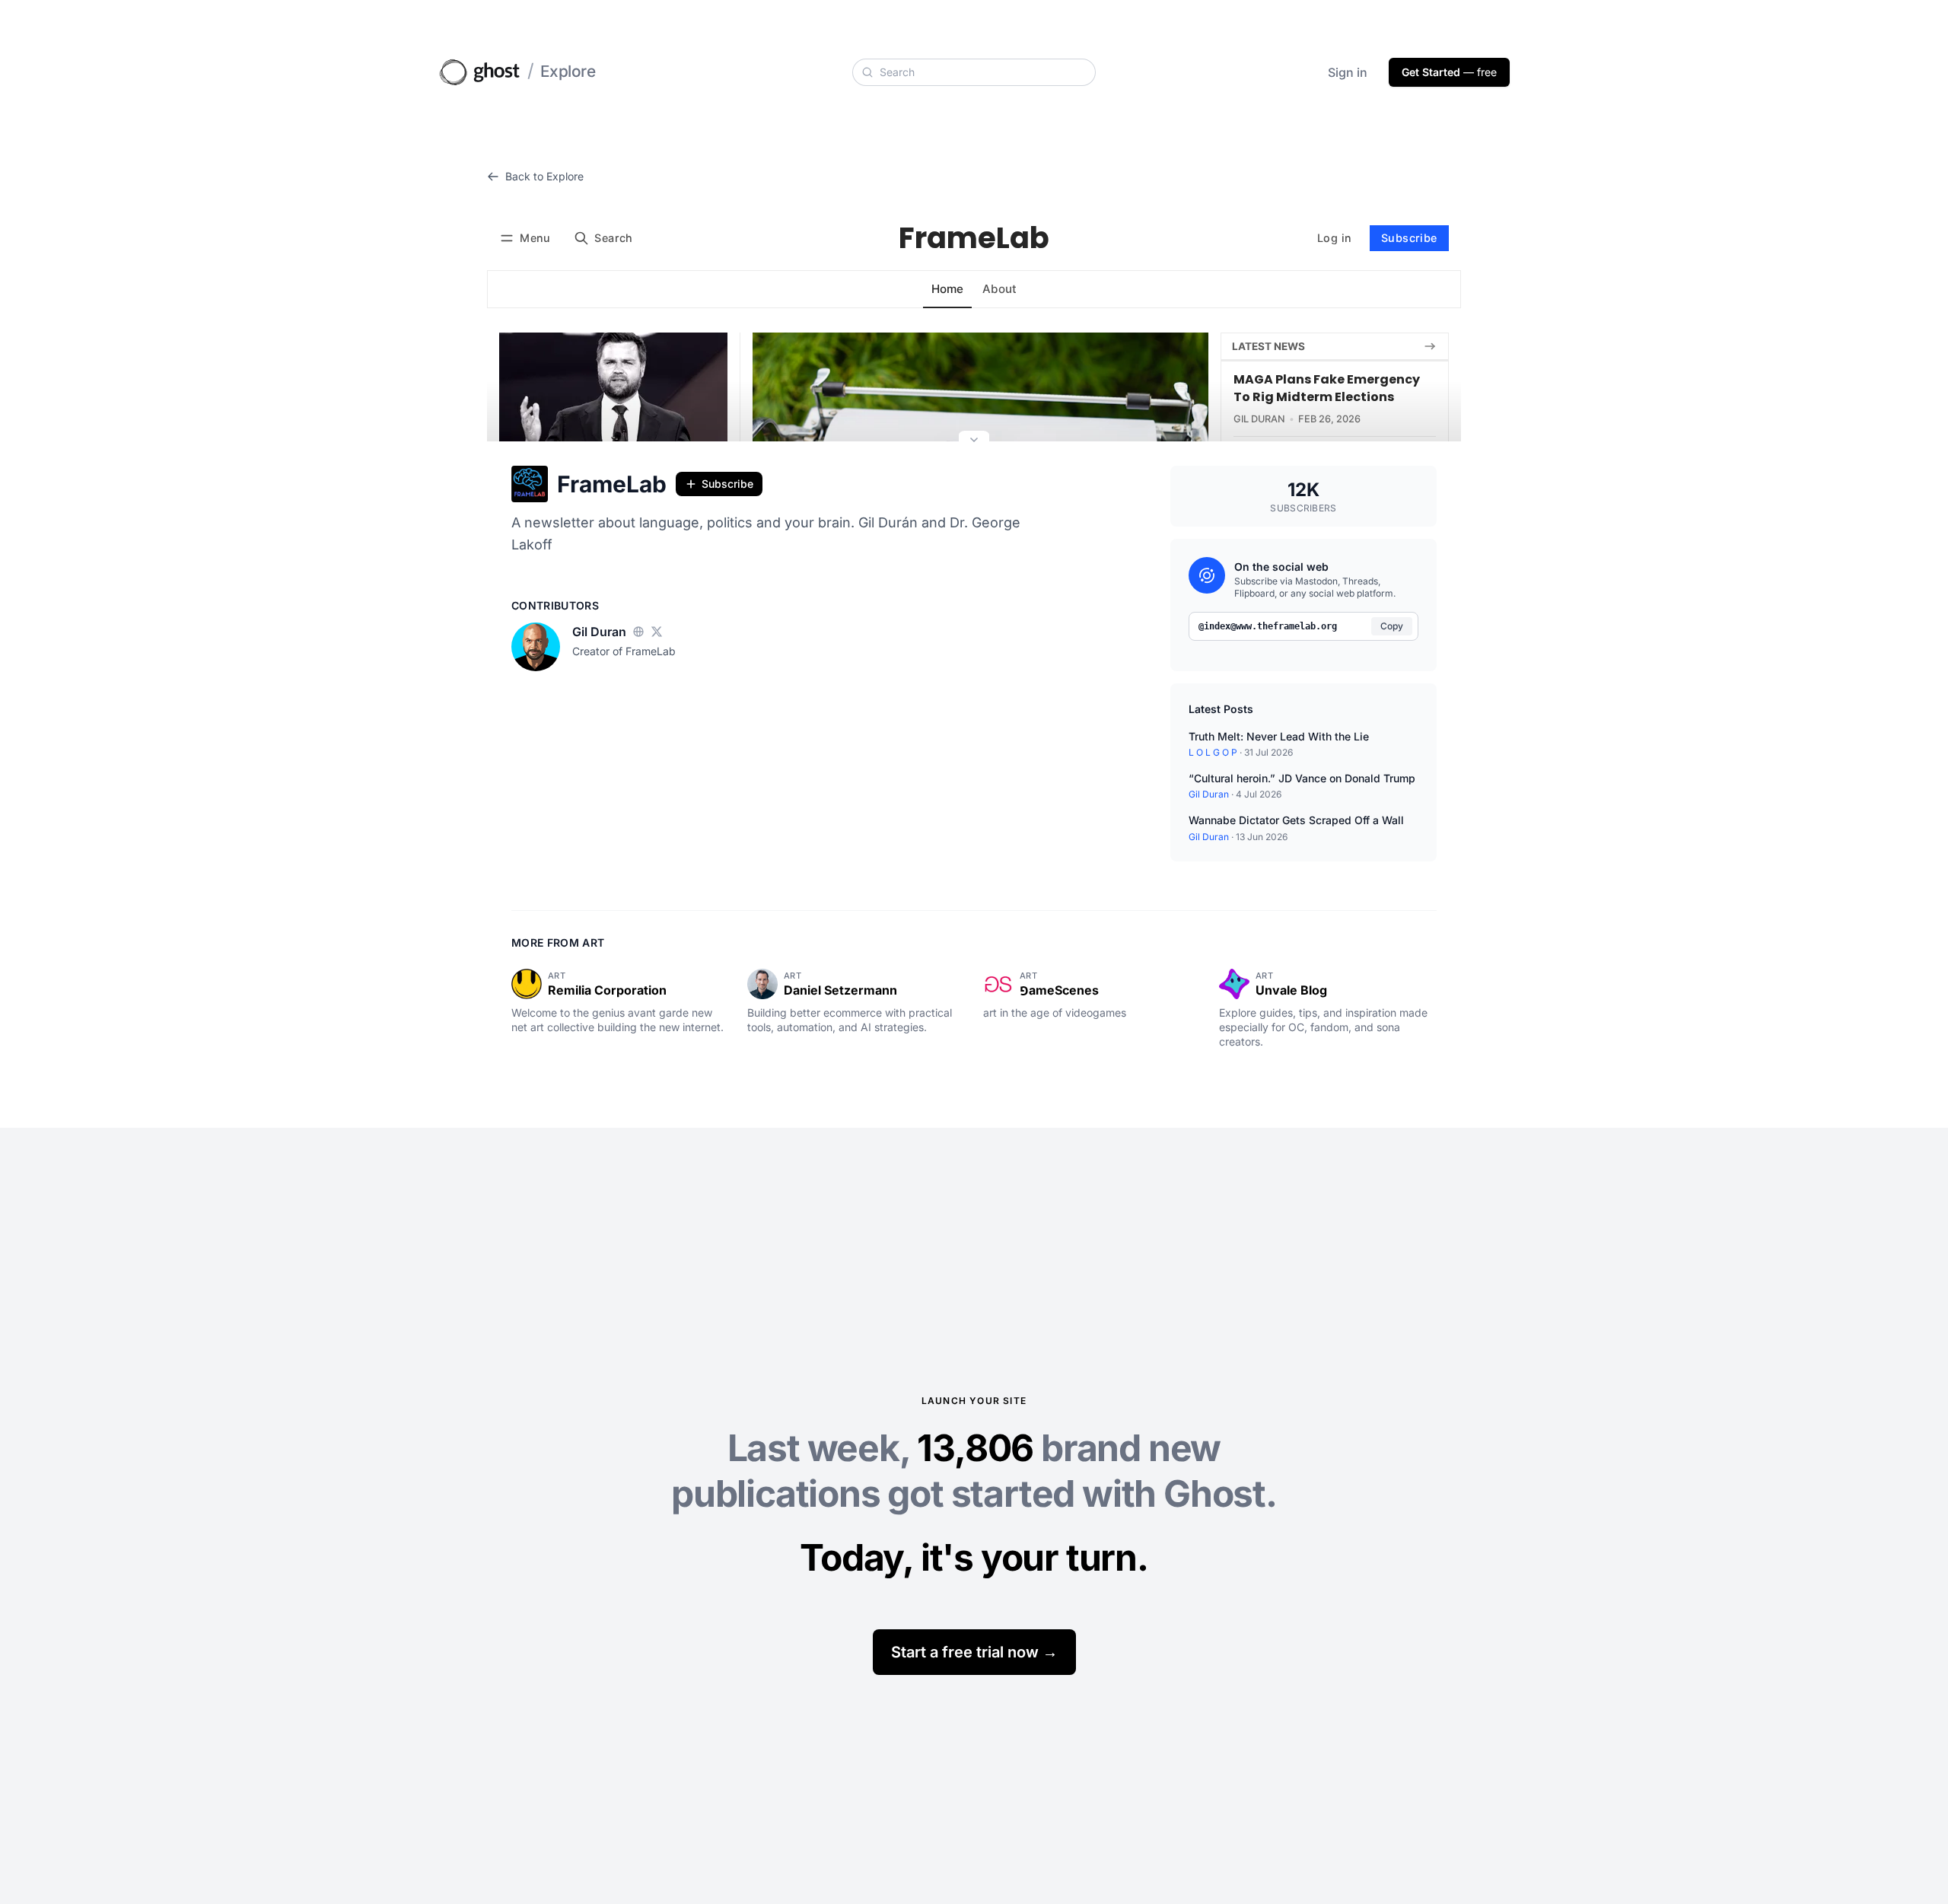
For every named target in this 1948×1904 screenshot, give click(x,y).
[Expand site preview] (974, 441)
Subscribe (727, 484)
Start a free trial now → (974, 1652)
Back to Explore (544, 176)
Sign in (1348, 72)
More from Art (558, 942)
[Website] (638, 632)
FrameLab (612, 484)
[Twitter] (657, 632)
